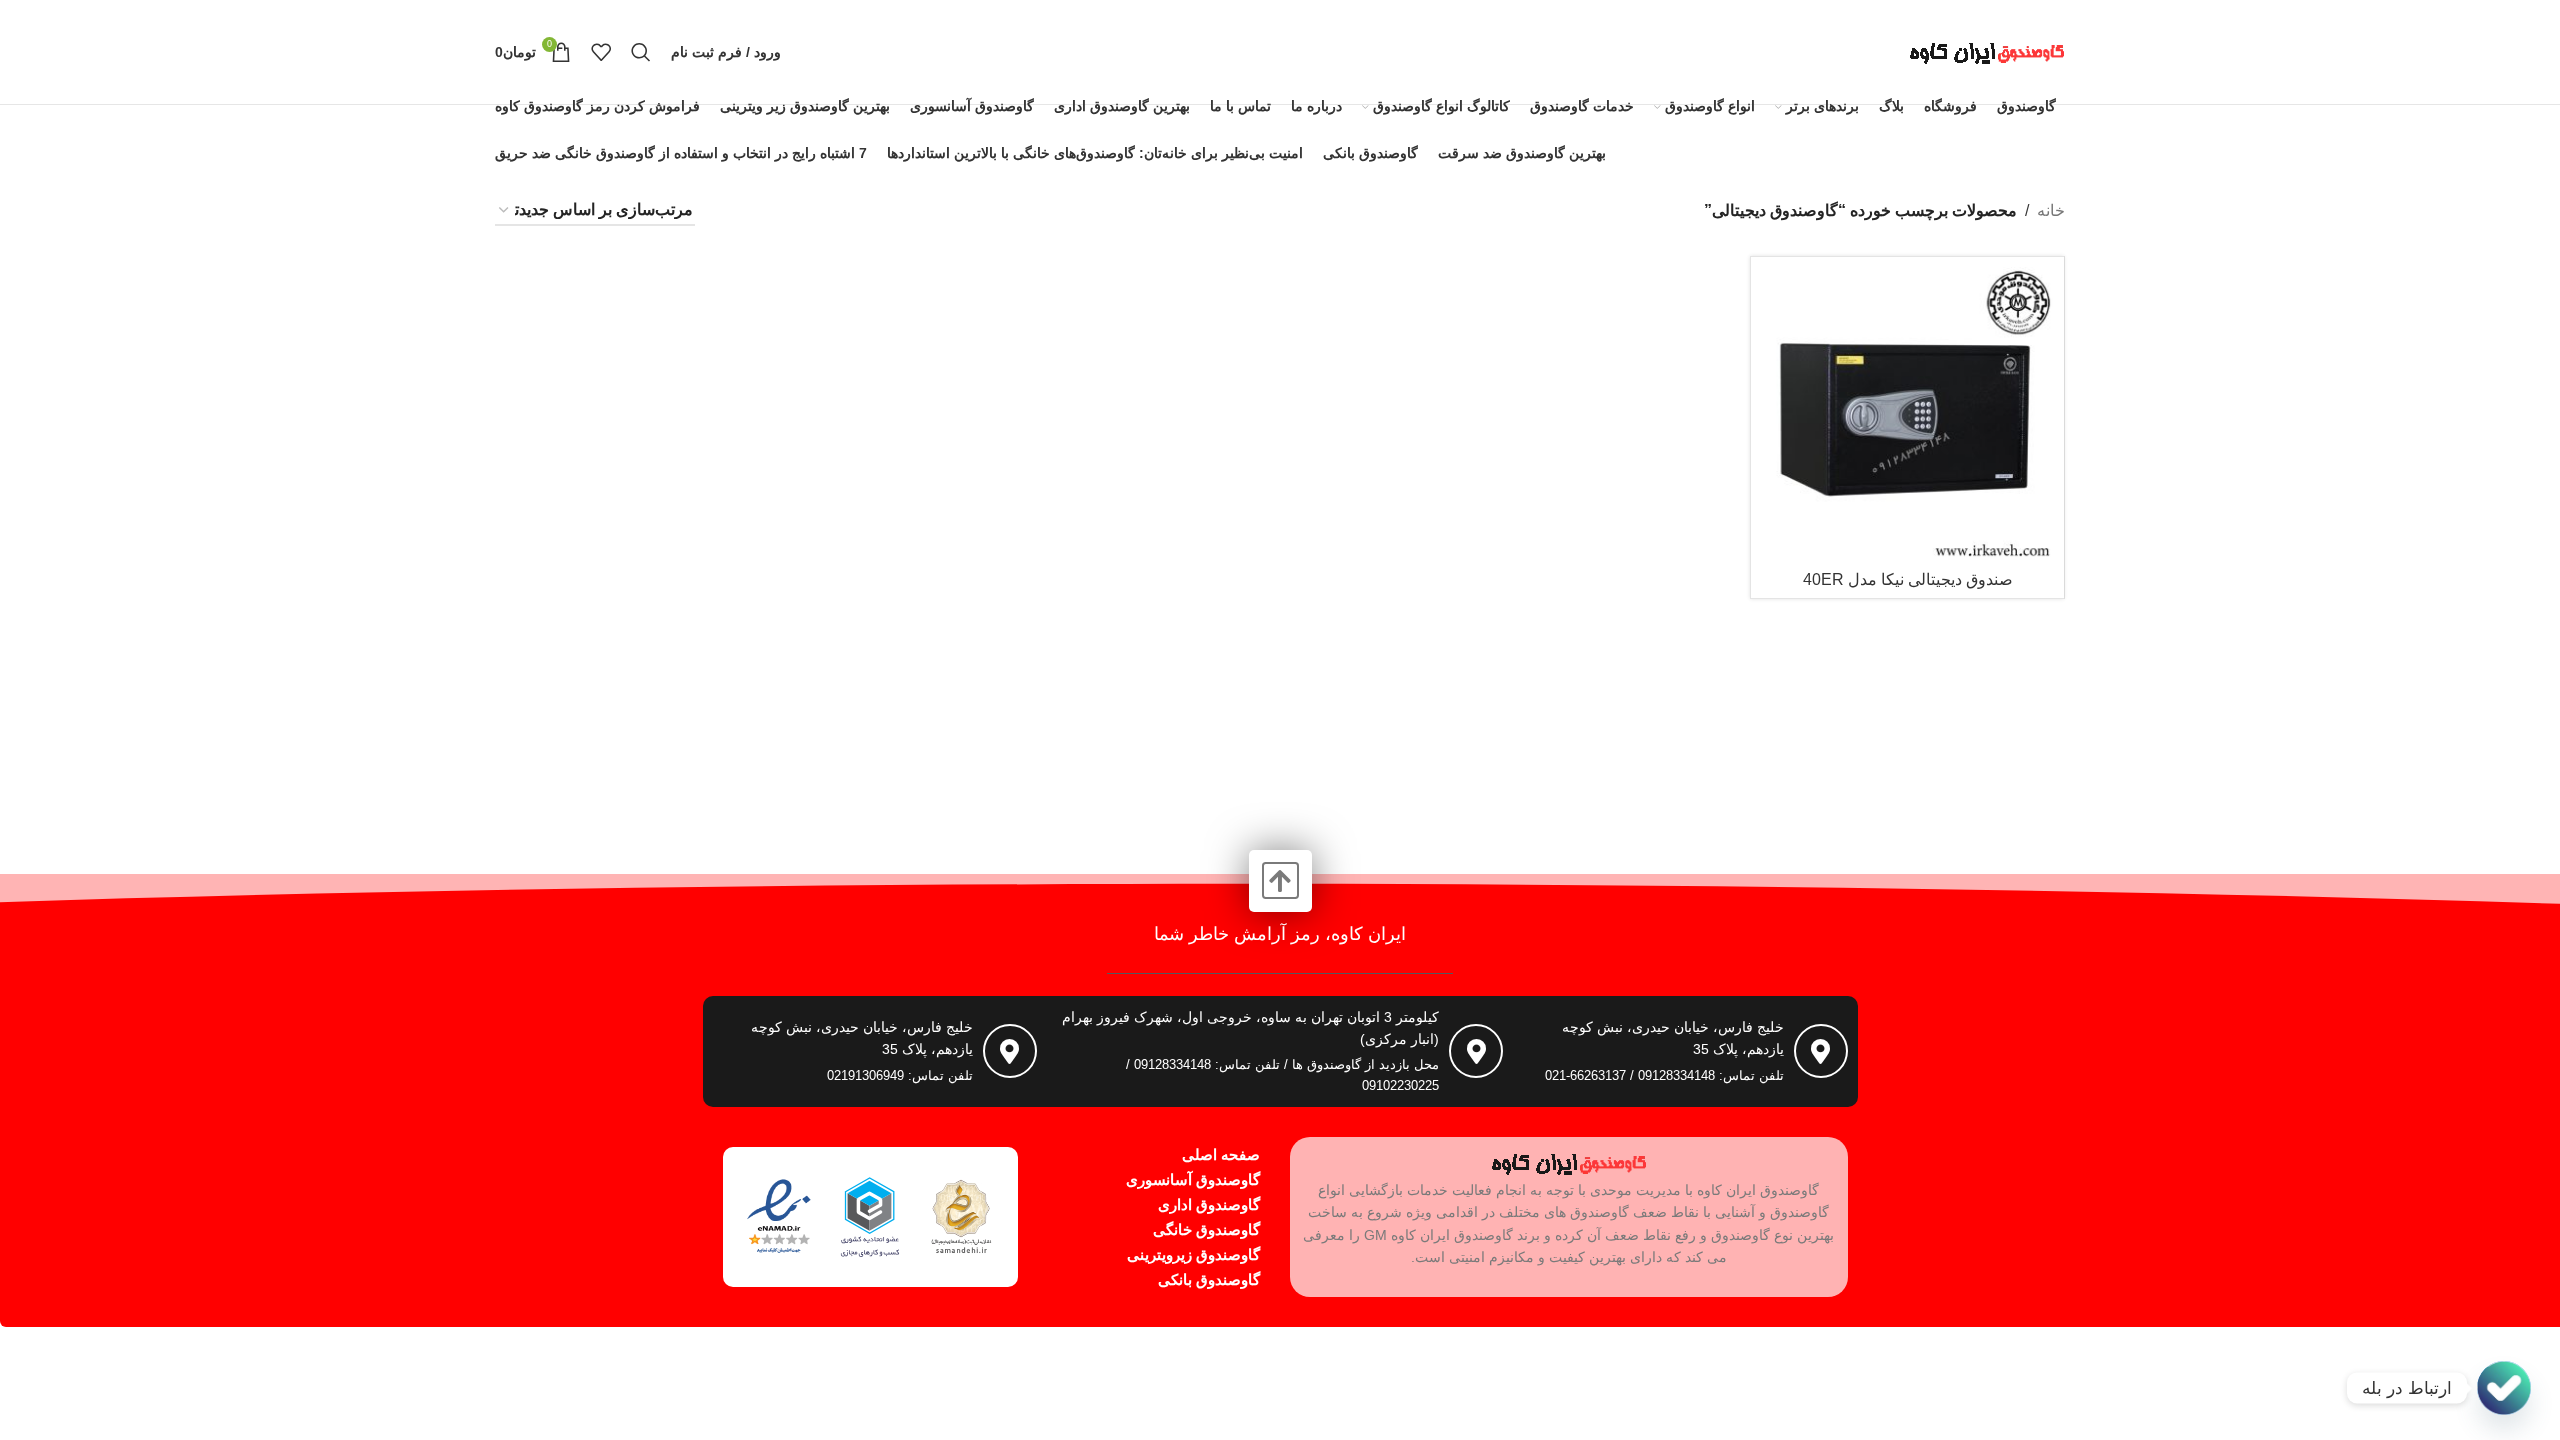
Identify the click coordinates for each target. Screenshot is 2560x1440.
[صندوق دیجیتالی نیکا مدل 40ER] (1907, 413)
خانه (2051, 210)
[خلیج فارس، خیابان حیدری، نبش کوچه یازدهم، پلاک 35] (1821, 1051)
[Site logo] (1987, 50)
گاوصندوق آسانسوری (1193, 1179)
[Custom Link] (2504, 1388)
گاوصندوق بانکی (1209, 1279)
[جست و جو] (641, 52)
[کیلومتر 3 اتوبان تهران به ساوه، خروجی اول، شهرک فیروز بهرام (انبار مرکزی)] (1476, 1051)
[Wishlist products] (601, 52)
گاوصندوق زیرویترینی (1193, 1254)
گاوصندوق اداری (1209, 1204)
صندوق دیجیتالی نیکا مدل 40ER (1908, 579)
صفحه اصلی (1221, 1154)
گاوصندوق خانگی (1206, 1229)
